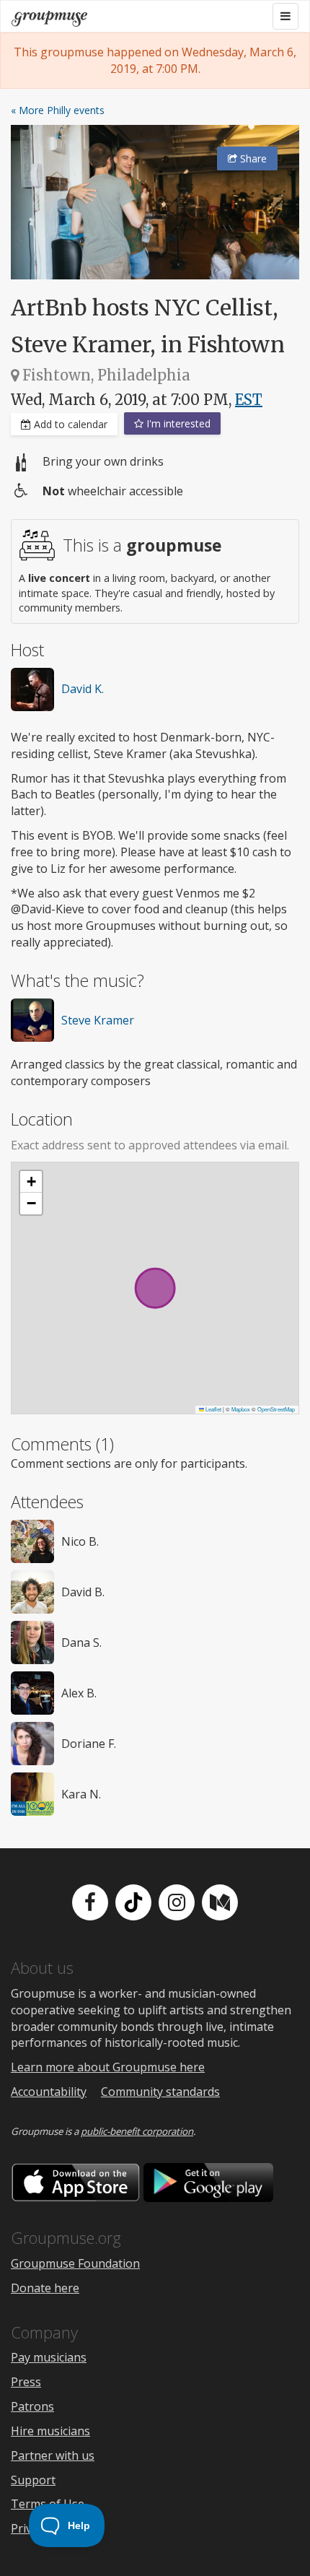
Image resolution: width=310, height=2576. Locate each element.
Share (252, 158)
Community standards (160, 2092)
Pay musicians (49, 2357)
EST (249, 400)
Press (26, 2382)
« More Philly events (58, 110)
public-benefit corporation (137, 2131)
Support (33, 2480)
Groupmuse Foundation (75, 2263)
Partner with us (53, 2455)
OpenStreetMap (276, 1409)
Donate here (45, 2288)
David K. (83, 689)
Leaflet (213, 1409)
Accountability (49, 2092)
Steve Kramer (98, 1020)
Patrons (32, 2406)
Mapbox (241, 1409)
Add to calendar (69, 424)
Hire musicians (50, 2431)
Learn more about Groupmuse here (108, 2067)
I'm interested (177, 423)
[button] (31, 1182)
